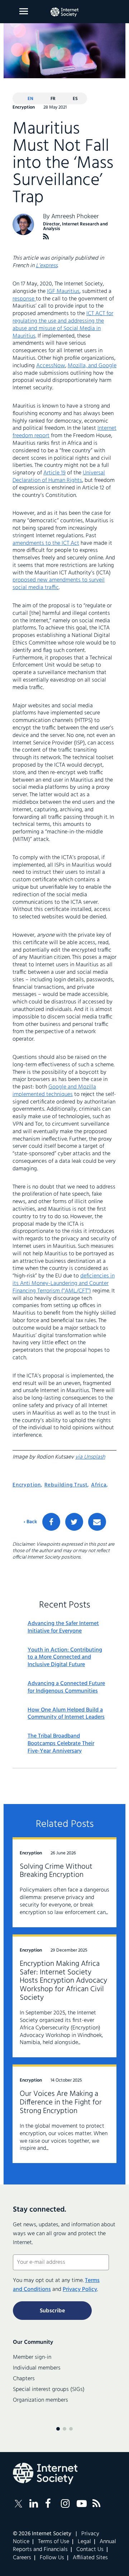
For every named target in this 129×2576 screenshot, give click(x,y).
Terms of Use (54, 2542)
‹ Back (30, 1522)
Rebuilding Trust (66, 1485)
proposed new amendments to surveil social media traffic (59, 584)
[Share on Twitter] (74, 1522)
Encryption (27, 1485)
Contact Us (90, 2550)
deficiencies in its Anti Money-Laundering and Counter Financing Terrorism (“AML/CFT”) (64, 1284)
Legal (84, 2542)
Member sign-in (32, 2357)
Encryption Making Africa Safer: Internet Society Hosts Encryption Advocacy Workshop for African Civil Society (63, 1981)
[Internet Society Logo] (45, 2473)
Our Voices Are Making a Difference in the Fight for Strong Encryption (61, 2102)
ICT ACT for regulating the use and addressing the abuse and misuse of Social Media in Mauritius (63, 325)
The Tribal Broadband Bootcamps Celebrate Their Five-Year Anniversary (61, 1744)
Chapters (24, 2379)
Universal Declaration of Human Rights (59, 477)
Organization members (40, 2400)
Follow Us (52, 2558)
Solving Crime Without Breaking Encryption (56, 1871)
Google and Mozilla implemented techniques (54, 1091)
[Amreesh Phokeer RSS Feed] (46, 237)
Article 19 (54, 473)
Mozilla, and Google (92, 366)
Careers (22, 2558)
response (24, 299)
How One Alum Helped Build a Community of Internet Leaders (66, 1714)
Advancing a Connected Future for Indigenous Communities (66, 1688)
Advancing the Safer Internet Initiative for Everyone (63, 1628)
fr (53, 99)
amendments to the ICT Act (46, 543)
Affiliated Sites (90, 2558)
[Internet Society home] (64, 12)
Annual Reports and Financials (64, 2546)
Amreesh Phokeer (75, 217)
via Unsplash (90, 1457)
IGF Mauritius (63, 292)
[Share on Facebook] (51, 1522)
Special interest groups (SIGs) (49, 2390)
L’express (47, 266)
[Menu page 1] (58, 2429)
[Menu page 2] (64, 2429)
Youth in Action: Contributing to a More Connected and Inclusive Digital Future (65, 1658)
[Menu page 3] (71, 2429)
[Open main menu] (24, 11)
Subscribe (52, 2311)
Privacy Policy (80, 2289)
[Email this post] (97, 1522)
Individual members (37, 2368)
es (75, 99)
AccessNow (51, 366)
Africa (99, 1485)
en (30, 99)
